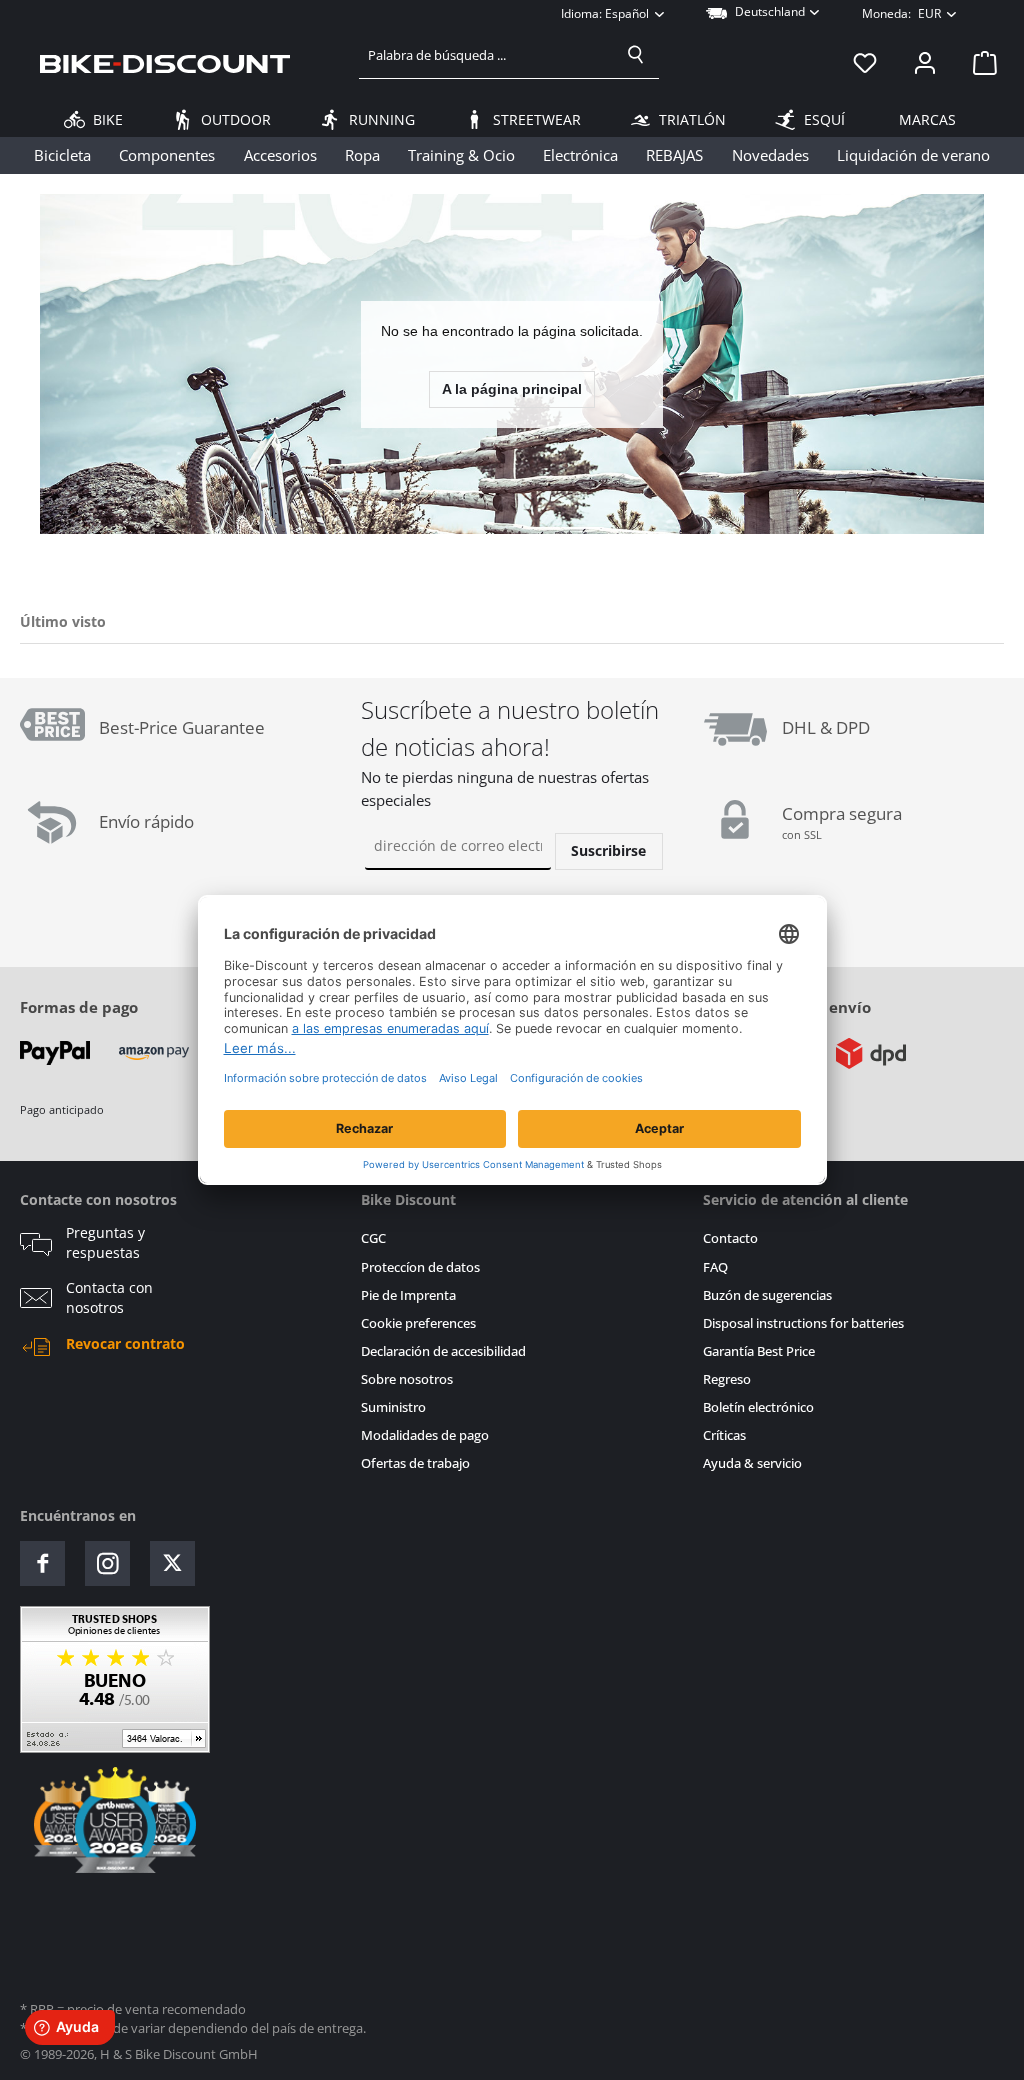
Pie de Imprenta (408, 1295)
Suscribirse (608, 850)
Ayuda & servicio (752, 1463)
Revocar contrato (125, 1344)
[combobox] (486, 55)
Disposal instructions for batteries (803, 1323)
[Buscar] (636, 55)
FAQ (715, 1267)
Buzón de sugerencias (767, 1295)
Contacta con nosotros (109, 1298)
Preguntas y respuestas (105, 1243)
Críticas (724, 1435)
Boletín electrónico (758, 1407)
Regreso (727, 1379)
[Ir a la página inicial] (165, 63)
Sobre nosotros (407, 1379)
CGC (373, 1238)
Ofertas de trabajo (415, 1463)
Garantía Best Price (759, 1351)
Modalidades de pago (425, 1435)
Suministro (393, 1407)
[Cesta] (979, 63)
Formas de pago (79, 1007)
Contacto (730, 1238)
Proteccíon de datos (420, 1267)
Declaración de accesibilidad (443, 1351)
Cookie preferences (418, 1323)
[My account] (925, 63)
